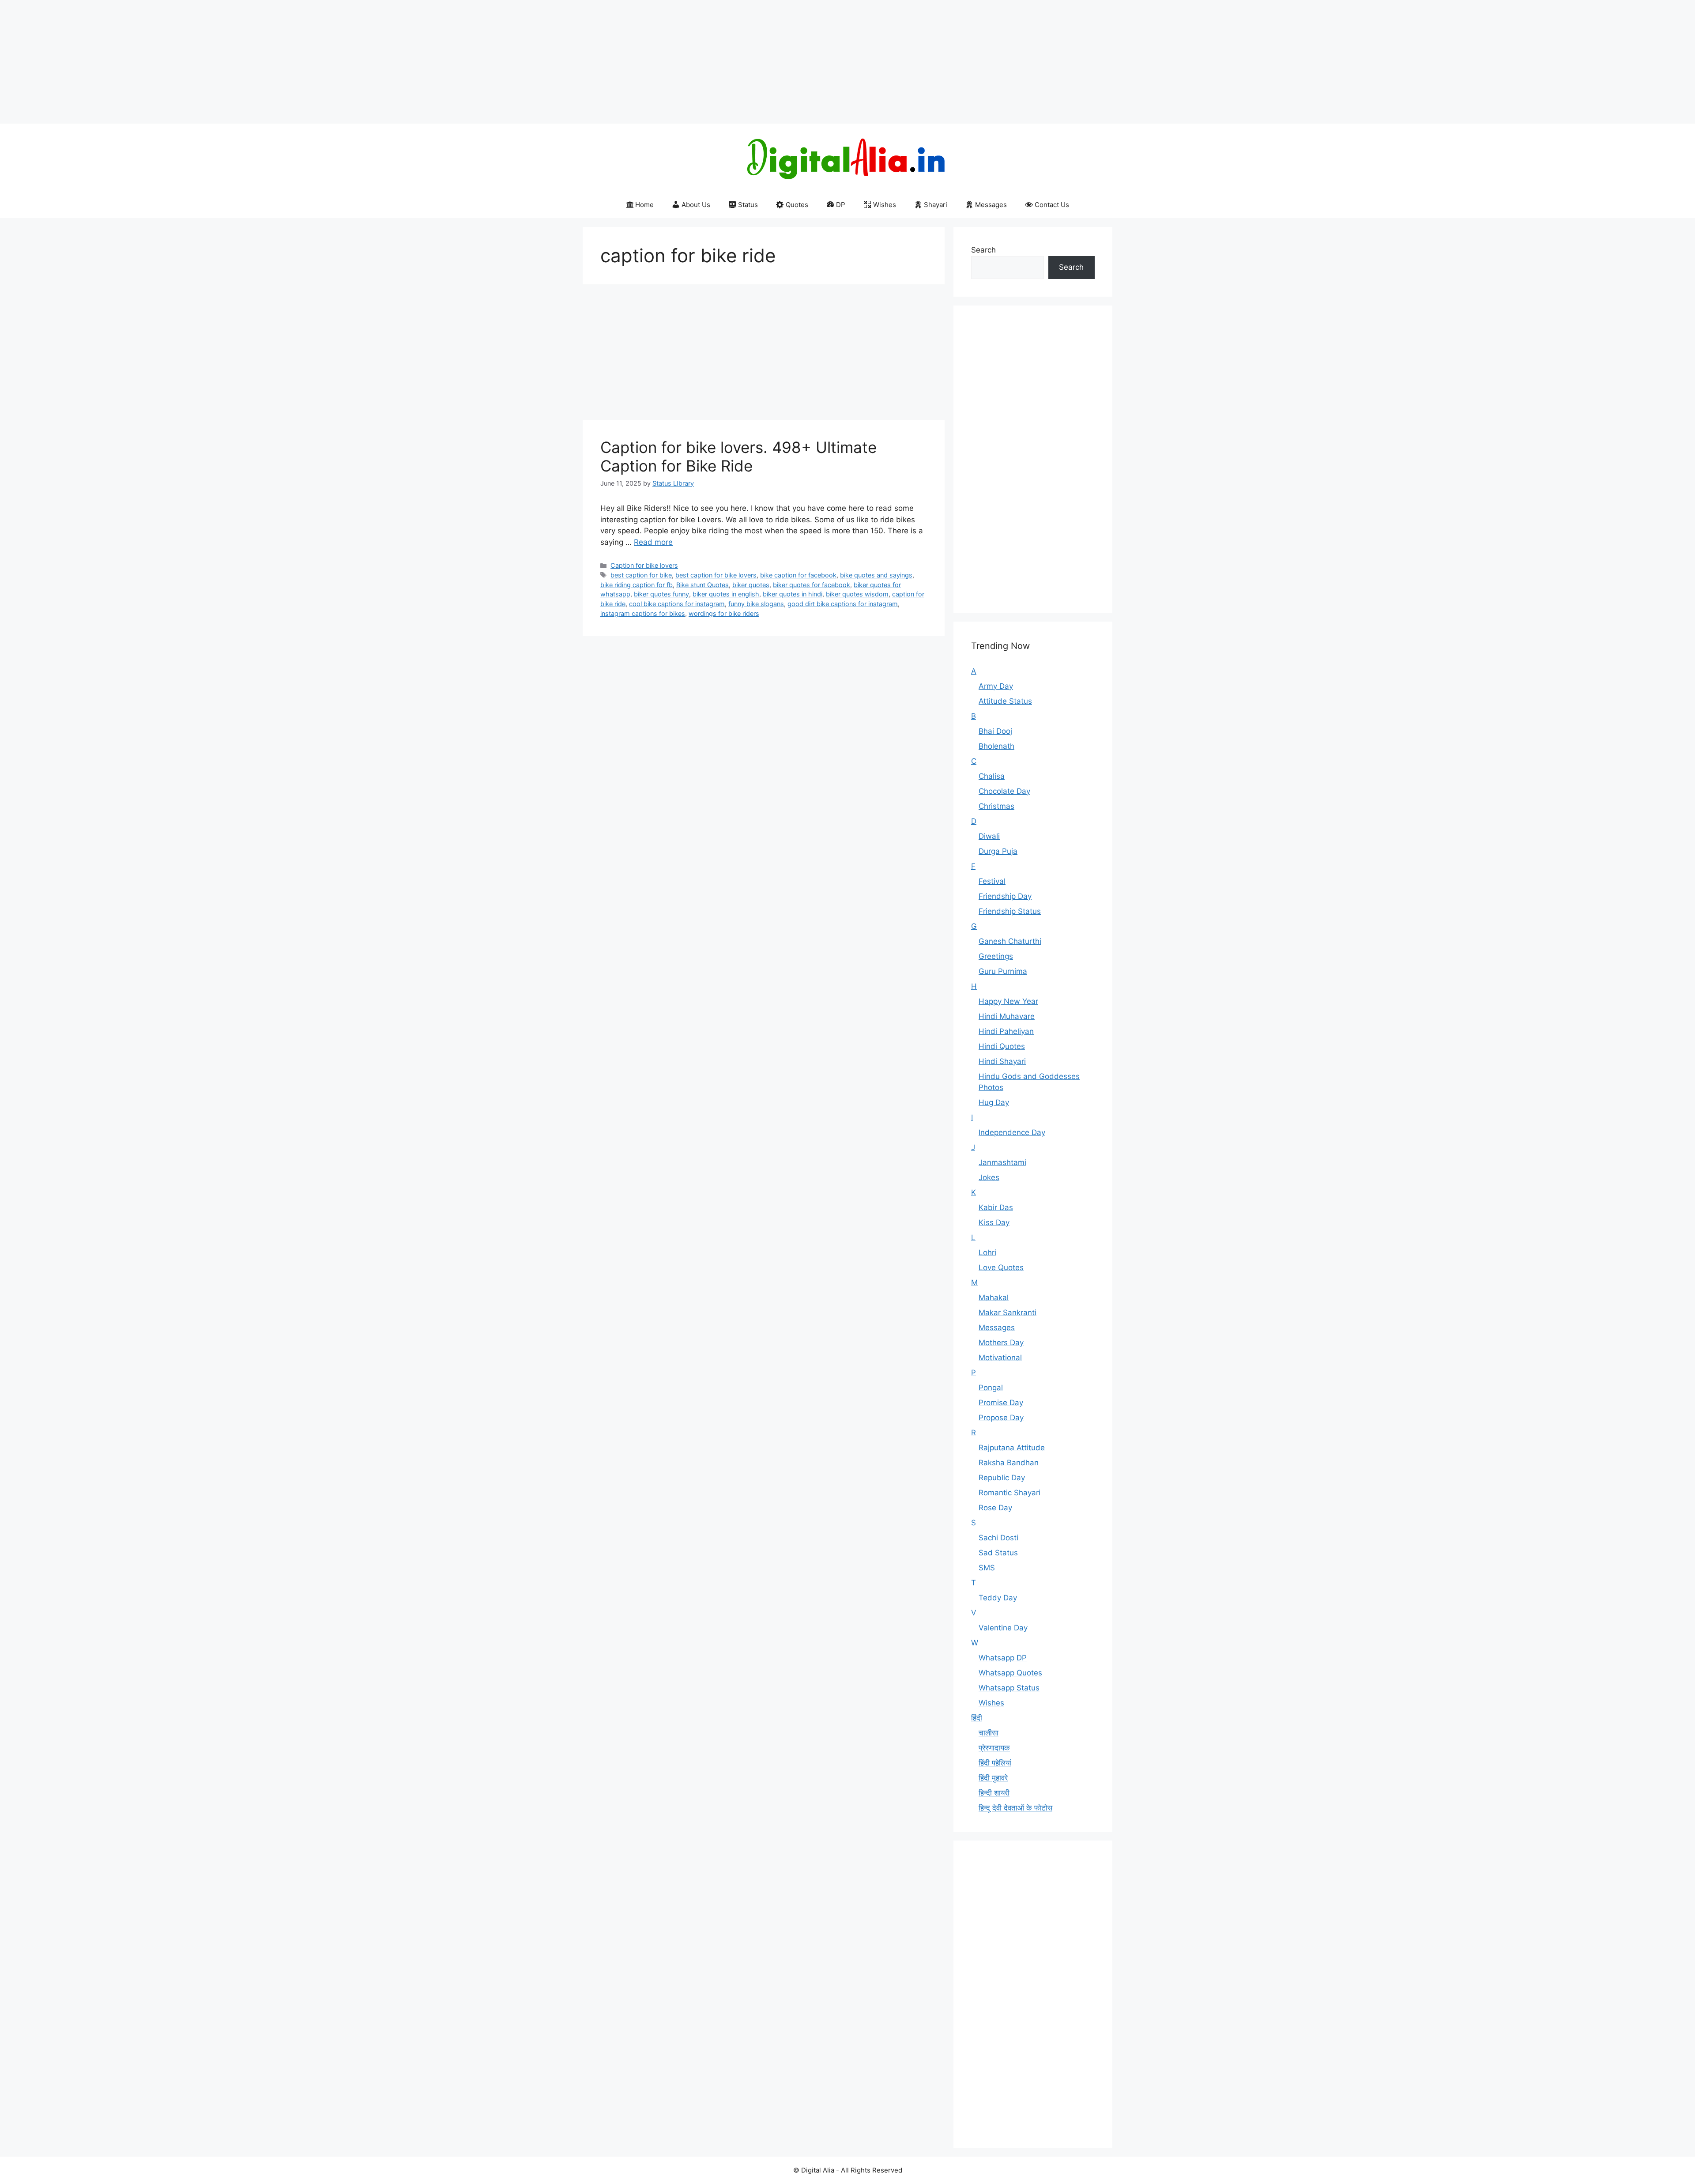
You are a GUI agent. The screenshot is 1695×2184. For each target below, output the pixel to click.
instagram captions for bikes (643, 613)
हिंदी (977, 1718)
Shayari (936, 205)
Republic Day (1002, 1478)
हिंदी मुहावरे (993, 1778)
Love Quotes (1001, 1267)
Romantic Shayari (1009, 1493)
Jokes (989, 1177)
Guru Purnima (1003, 971)
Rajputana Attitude (1012, 1448)
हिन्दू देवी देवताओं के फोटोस (1015, 1808)
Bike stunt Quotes (702, 585)
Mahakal (994, 1298)
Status (748, 205)
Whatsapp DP (1003, 1658)
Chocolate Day (1004, 791)
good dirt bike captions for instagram (843, 604)
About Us (696, 205)
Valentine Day (1003, 1628)
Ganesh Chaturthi (1010, 941)
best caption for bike (641, 575)
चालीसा (989, 1733)
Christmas (996, 806)
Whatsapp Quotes (1010, 1673)
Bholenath (996, 746)
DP (841, 205)
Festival (992, 881)
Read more (653, 542)
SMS (987, 1568)
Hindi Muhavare (1007, 1016)
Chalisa (992, 776)
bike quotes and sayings (876, 575)
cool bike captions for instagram (677, 604)
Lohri (987, 1252)
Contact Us (1052, 205)
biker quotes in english (726, 594)
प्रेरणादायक (994, 1748)
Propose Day (1001, 1418)
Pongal (991, 1388)
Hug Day (994, 1102)
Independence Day (1012, 1132)
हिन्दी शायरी (994, 1793)
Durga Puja (998, 851)
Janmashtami (1002, 1162)
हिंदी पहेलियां (995, 1763)
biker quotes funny (661, 594)
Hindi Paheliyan (1006, 1031)
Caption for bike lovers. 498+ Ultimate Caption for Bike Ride (738, 456)
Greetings (996, 956)
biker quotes (751, 585)
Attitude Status (1005, 701)
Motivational (1000, 1358)
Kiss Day (994, 1222)
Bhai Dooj (995, 731)
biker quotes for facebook (812, 585)
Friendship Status (1010, 911)
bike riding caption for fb (637, 585)
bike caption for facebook (798, 575)
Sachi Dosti (998, 1538)
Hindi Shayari (1002, 1061)
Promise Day (1001, 1403)
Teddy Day (998, 1598)
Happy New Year (1008, 1001)
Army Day (996, 686)
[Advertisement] (265, 62)
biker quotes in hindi (793, 594)
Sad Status (998, 1553)
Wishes (885, 205)
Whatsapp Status (1009, 1688)
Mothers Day (1001, 1343)
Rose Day (995, 1508)
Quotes (797, 205)
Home (644, 205)
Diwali (989, 836)
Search (983, 250)
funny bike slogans (756, 604)
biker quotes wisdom (857, 594)
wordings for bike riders (724, 613)
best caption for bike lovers (716, 575)
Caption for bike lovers (644, 565)
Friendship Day (1005, 896)
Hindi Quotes (1002, 1046)
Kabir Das (996, 1207)
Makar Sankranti (1008, 1313)
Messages (991, 205)
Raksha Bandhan (1009, 1463)
